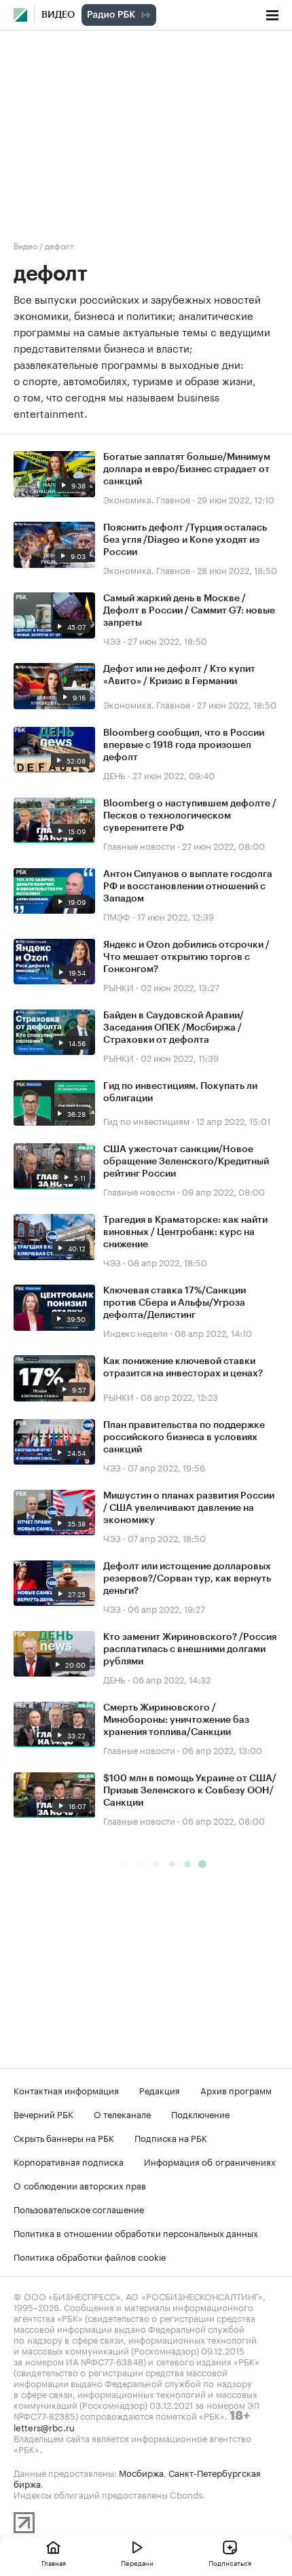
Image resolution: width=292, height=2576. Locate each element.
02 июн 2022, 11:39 (180, 1057)
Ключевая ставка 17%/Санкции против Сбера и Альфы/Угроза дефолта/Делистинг (175, 1303)
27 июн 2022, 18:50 (167, 640)
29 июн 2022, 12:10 (236, 499)
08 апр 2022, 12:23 (179, 1396)
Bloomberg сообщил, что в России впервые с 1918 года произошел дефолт (184, 745)
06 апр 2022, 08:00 (223, 1820)
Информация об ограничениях (210, 2161)
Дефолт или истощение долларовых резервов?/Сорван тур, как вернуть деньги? (187, 1579)
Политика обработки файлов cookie (90, 2256)
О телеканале (122, 2113)
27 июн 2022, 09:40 (174, 774)
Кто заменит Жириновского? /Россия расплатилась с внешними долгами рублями (190, 1649)
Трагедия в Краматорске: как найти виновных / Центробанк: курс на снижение (185, 1232)
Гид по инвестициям (146, 1120)
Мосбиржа (141, 2472)
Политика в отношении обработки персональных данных (136, 2232)
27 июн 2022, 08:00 (223, 845)
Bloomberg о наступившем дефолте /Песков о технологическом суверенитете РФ (190, 816)
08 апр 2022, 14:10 (213, 1332)
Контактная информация (66, 2090)
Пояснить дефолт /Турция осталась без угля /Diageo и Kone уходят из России (185, 540)
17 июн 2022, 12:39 (176, 916)
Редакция (160, 2090)
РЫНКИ (118, 986)
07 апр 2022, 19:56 (166, 1467)
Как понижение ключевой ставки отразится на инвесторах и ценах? (183, 1367)
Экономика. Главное (147, 499)
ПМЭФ (117, 916)
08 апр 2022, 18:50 (167, 1262)
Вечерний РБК (43, 2113)
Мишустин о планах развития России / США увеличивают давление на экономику (189, 1508)
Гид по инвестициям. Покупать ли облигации (180, 1092)
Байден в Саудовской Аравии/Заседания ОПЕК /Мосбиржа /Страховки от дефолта (174, 1028)
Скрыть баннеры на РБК (64, 2137)
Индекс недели (135, 1332)
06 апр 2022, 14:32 (171, 1679)
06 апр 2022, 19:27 (166, 1608)
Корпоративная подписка (69, 2161)
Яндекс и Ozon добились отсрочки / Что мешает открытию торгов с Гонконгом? (186, 957)
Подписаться (230, 2562)
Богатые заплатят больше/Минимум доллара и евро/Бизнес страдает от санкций (187, 469)
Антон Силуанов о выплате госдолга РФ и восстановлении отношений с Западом (188, 887)
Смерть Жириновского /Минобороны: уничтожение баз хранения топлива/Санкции (176, 1720)
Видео (58, 15)
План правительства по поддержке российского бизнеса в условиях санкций (184, 1437)
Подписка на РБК (171, 2137)
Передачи (137, 2562)
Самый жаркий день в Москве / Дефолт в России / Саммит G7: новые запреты (189, 611)
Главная (54, 2562)
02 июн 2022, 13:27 (180, 986)
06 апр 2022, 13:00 (222, 1749)
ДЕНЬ (114, 774)
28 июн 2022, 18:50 (237, 569)
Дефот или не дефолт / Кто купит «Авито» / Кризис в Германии (179, 675)
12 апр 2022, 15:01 (233, 1120)
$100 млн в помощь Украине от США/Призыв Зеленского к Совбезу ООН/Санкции (190, 1791)
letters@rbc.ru (44, 2427)
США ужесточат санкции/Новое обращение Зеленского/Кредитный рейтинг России (186, 1162)
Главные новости (139, 845)
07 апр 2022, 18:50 (167, 1537)
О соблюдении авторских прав (80, 2185)
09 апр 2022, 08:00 (223, 1191)
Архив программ (236, 2090)
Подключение (200, 2113)
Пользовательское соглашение (79, 2208)
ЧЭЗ (112, 640)
